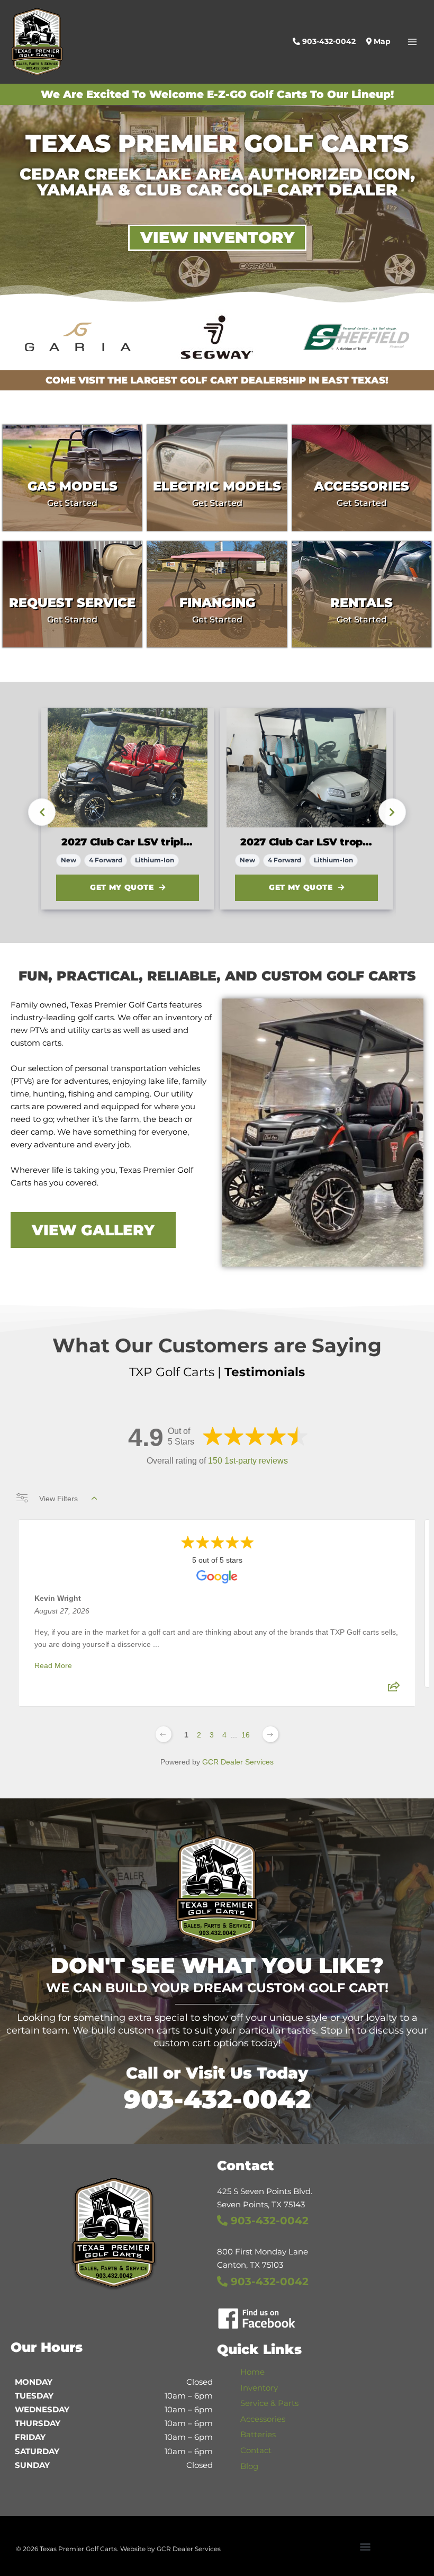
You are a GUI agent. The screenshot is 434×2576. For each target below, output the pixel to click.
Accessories (263, 2419)
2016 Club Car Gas (287, 842)
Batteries (258, 2435)
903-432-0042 (217, 2099)
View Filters (58, 1499)
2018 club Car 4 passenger (128, 842)
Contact (256, 2450)
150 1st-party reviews (248, 1461)
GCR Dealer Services (238, 1762)
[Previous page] (164, 1734)
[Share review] (394, 1690)
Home (252, 2372)
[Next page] (270, 1734)
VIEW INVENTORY (217, 238)
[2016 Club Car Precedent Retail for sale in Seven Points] (306, 768)
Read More (53, 1665)
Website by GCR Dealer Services (170, 2549)
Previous (42, 812)
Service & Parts (269, 2403)
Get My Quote (122, 887)
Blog (249, 2466)
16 (246, 1735)
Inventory (259, 2388)
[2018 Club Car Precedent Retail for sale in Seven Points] (128, 768)
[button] (365, 2546)
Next (392, 812)
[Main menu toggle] (412, 42)
